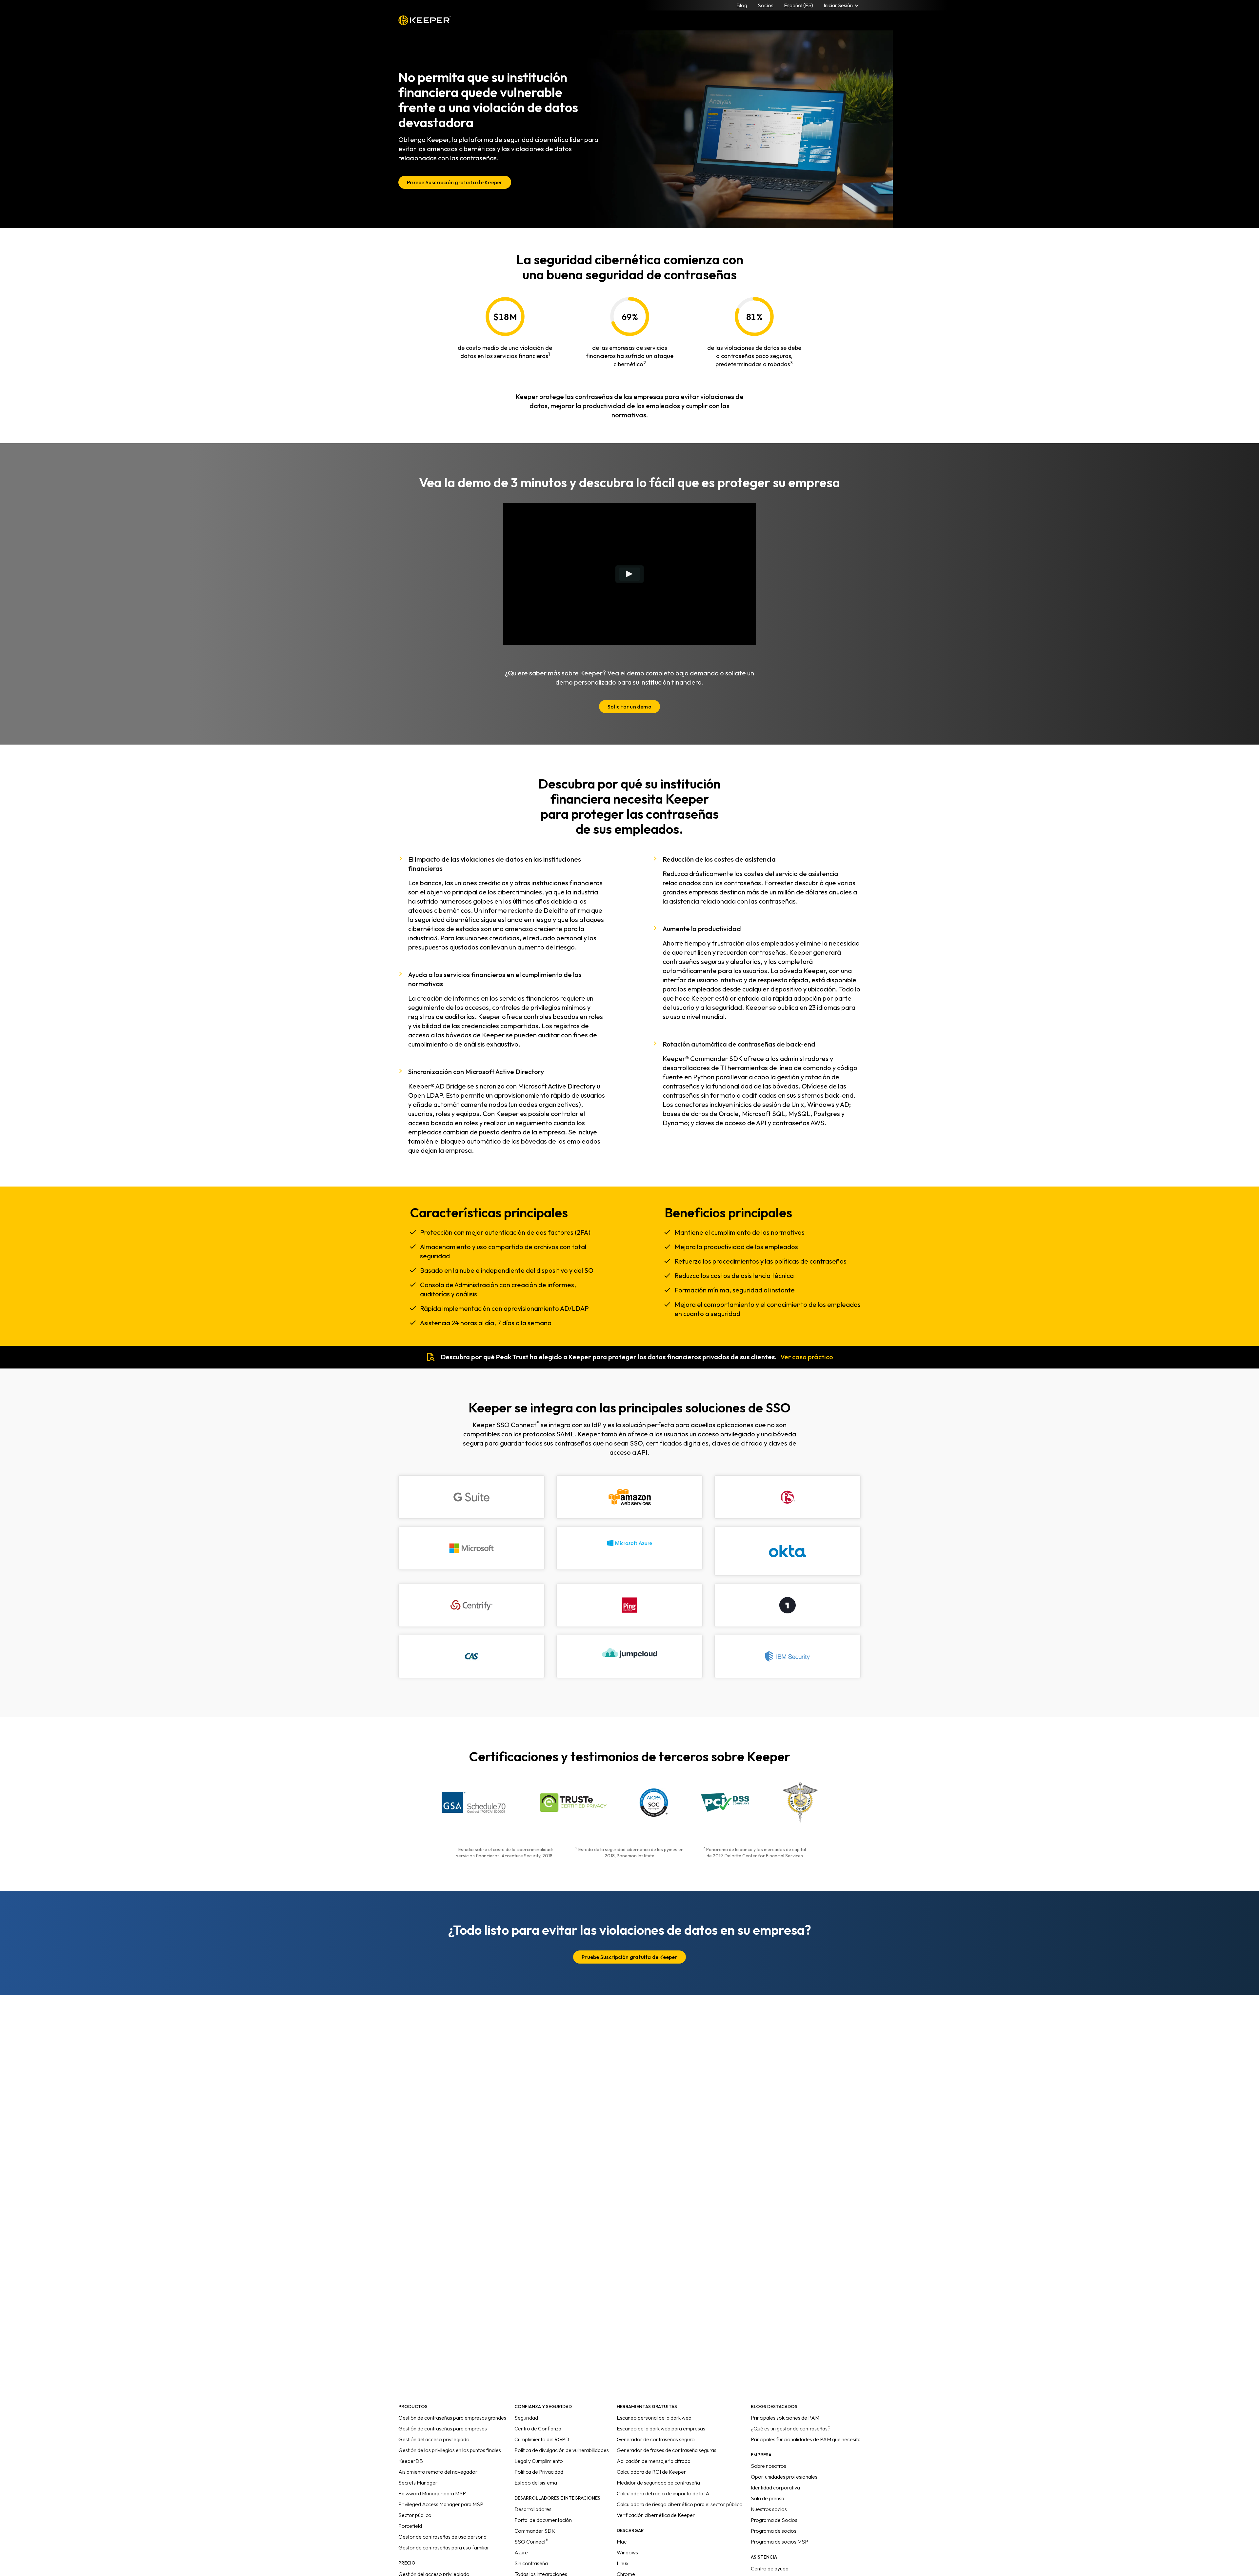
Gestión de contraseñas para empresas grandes (452, 2418)
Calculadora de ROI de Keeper (651, 2472)
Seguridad (526, 2418)
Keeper (425, 20)
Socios (766, 5)
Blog (742, 5)
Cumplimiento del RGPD (542, 2439)
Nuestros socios (769, 2509)
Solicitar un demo (629, 707)
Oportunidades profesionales (784, 2477)
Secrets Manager (418, 2483)
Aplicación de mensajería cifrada (654, 2461)
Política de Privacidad (539, 2472)
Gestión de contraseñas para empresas (443, 2428)
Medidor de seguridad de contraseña (658, 2483)
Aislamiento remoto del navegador (438, 2472)
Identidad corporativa (775, 2487)
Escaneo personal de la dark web (654, 2418)
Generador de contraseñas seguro (656, 2439)
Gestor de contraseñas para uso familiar (444, 2547)
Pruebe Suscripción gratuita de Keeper (455, 182)
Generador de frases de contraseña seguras (667, 2450)
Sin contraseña (531, 2563)
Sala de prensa (768, 2498)
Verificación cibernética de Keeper (656, 2515)
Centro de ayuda (770, 2568)
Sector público (415, 2515)
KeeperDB (411, 2461)
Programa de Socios (774, 2520)
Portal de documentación (543, 2520)
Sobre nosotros (769, 2466)
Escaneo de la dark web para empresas (661, 2428)
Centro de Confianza (538, 2428)
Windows (627, 2552)
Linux (623, 2563)
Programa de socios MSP (779, 2542)
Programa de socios (774, 2531)
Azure (521, 2552)
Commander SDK (535, 2531)
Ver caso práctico (807, 1357)
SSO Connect (531, 2542)
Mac (622, 2542)
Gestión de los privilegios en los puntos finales (450, 2450)
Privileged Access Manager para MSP (441, 2504)
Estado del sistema (536, 2483)
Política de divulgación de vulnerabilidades (562, 2450)
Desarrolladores (533, 2509)
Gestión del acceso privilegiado (434, 2439)
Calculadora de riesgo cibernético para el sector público (680, 2504)
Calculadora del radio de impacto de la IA (663, 2493)
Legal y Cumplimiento (539, 2461)
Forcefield (410, 2526)
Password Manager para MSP (432, 2493)
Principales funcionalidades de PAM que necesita (806, 2439)
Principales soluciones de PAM (785, 2418)
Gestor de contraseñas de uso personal (443, 2537)
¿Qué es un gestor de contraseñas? (791, 2428)
